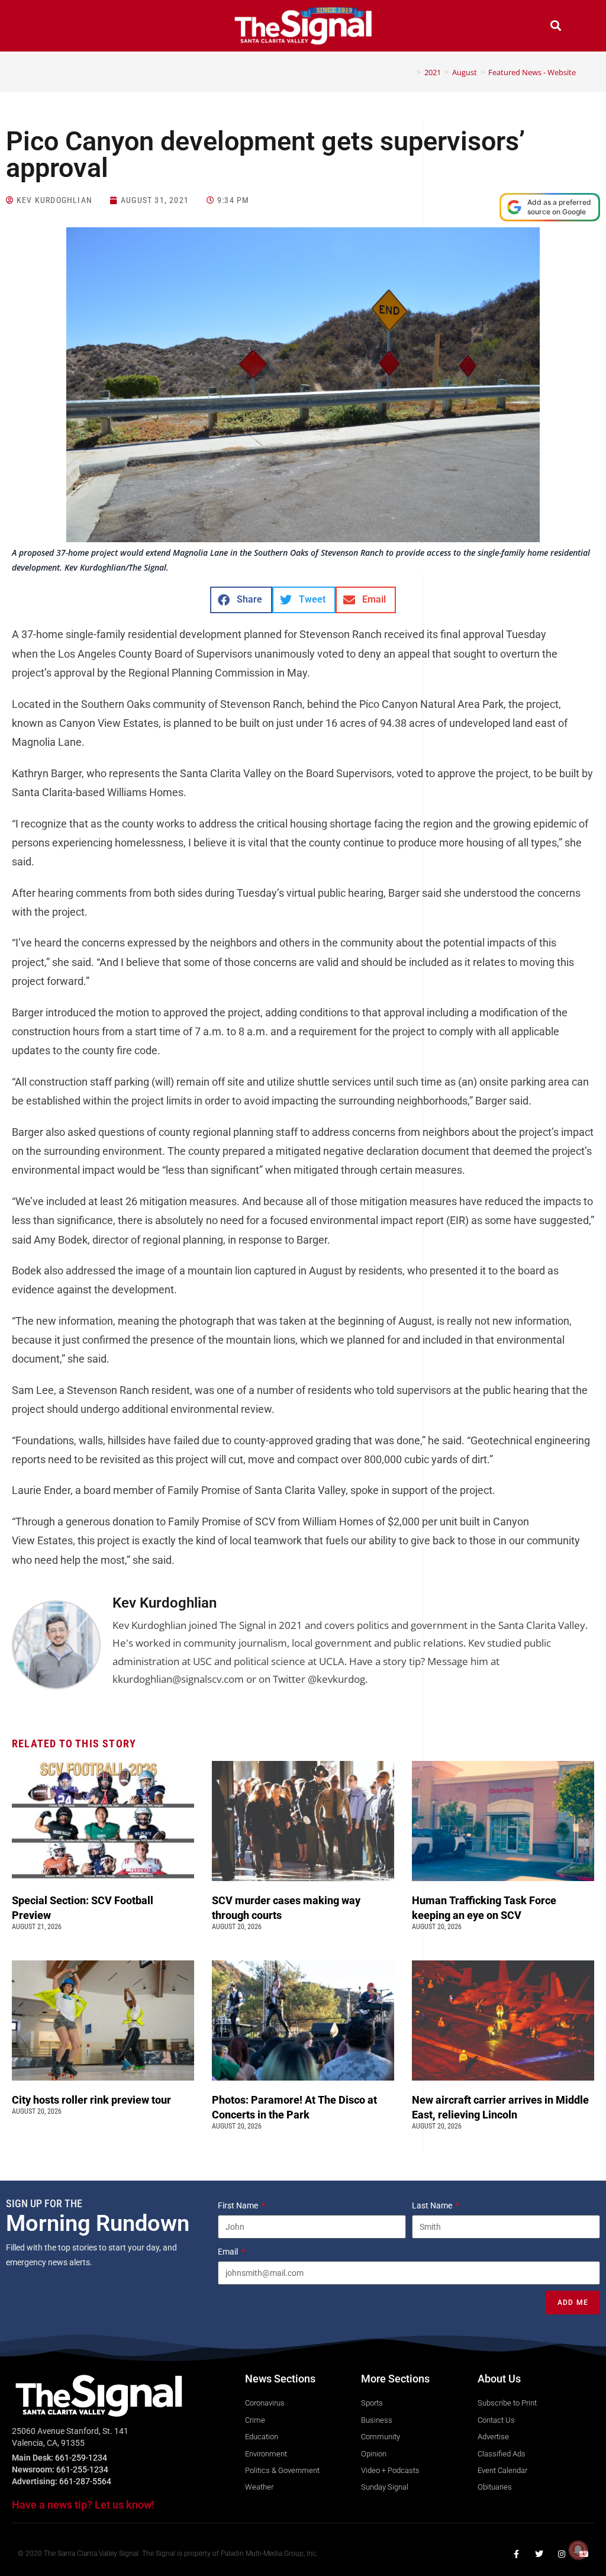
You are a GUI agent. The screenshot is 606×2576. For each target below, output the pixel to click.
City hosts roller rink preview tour (91, 2100)
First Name (239, 2205)
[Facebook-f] (517, 2554)
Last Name (433, 2205)
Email (229, 2252)
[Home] (410, 72)
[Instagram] (562, 2554)
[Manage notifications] (578, 2550)
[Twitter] (539, 2554)
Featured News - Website (532, 72)
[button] (50, 27)
